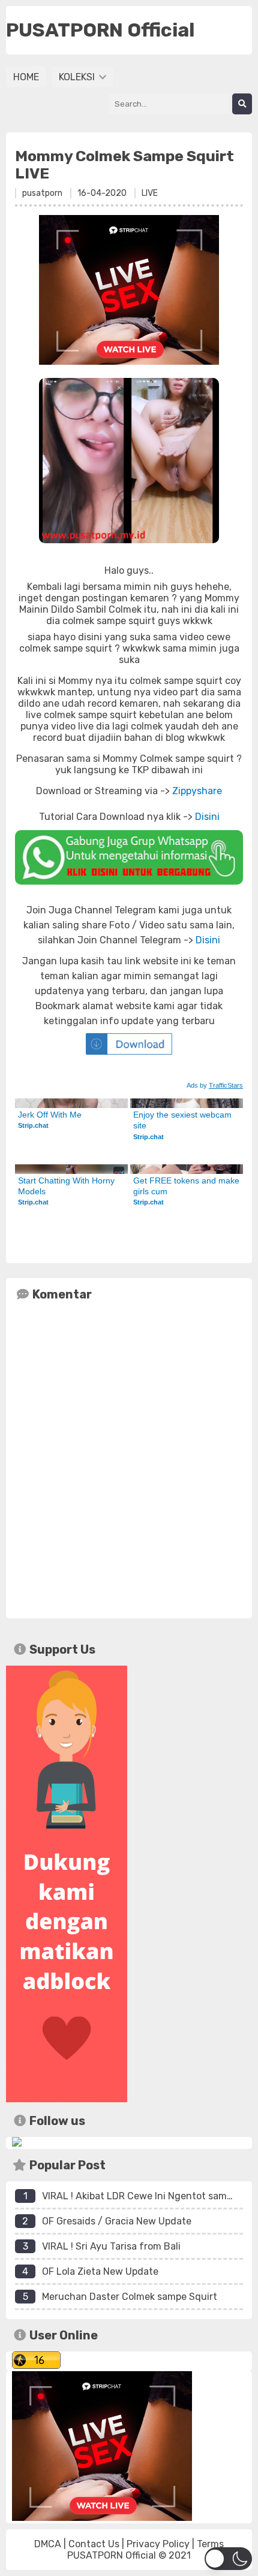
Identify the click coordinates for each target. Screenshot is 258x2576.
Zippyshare (197, 791)
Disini (207, 817)
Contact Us (94, 2544)
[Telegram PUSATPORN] (17, 2143)
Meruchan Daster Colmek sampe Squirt (130, 2297)
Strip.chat (33, 1125)
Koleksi (78, 77)
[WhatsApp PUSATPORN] (129, 857)
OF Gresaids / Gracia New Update (117, 2221)
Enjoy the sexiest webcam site (184, 1120)
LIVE (150, 193)
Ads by (215, 1085)
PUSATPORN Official (112, 2555)
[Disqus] (129, 1457)
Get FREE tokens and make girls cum (187, 1186)
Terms (210, 2544)
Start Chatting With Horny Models (67, 1186)
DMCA (48, 2544)
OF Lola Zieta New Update (100, 2271)
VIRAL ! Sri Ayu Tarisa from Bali (111, 2246)
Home (26, 77)
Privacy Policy (158, 2544)
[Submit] (242, 104)
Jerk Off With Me (50, 1115)
